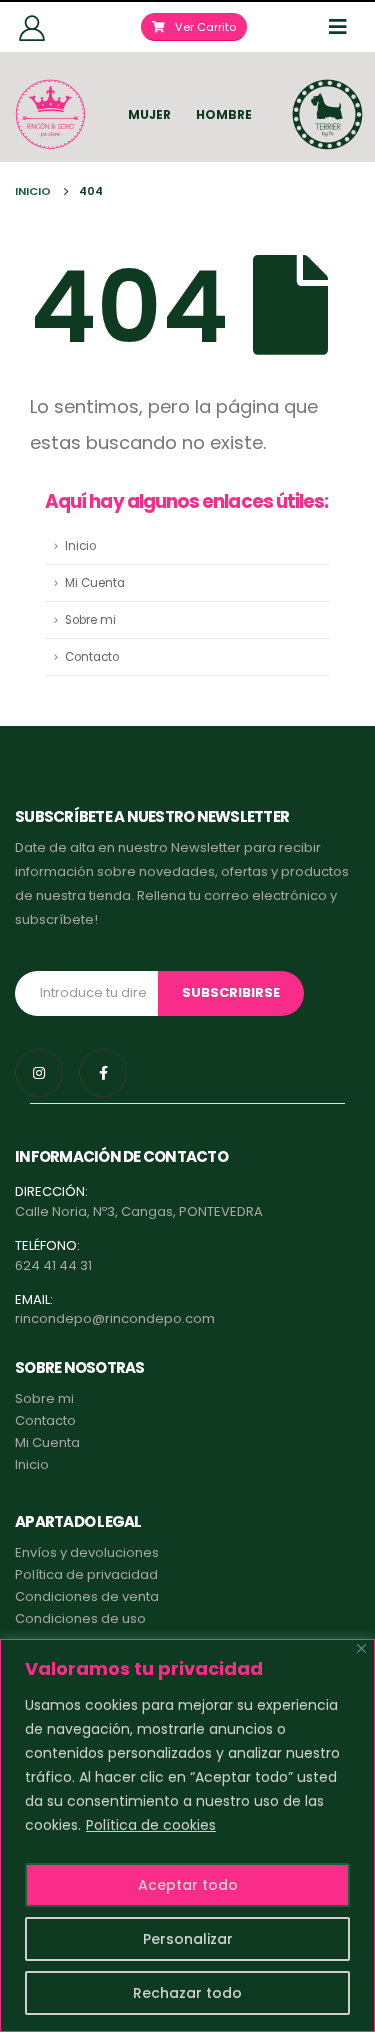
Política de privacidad (86, 1574)
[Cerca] (361, 1648)
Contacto (92, 657)
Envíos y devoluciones (87, 1552)
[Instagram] (39, 1073)
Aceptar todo (188, 1885)
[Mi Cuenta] (32, 27)
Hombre (224, 114)
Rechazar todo (187, 1993)
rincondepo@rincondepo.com (115, 1318)
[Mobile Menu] (344, 27)
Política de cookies (151, 1825)
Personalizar (188, 1939)
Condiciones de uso (80, 1618)
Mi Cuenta (95, 583)
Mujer (149, 114)
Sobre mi (90, 620)
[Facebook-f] (103, 1073)
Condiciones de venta (87, 1596)
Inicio (80, 546)
